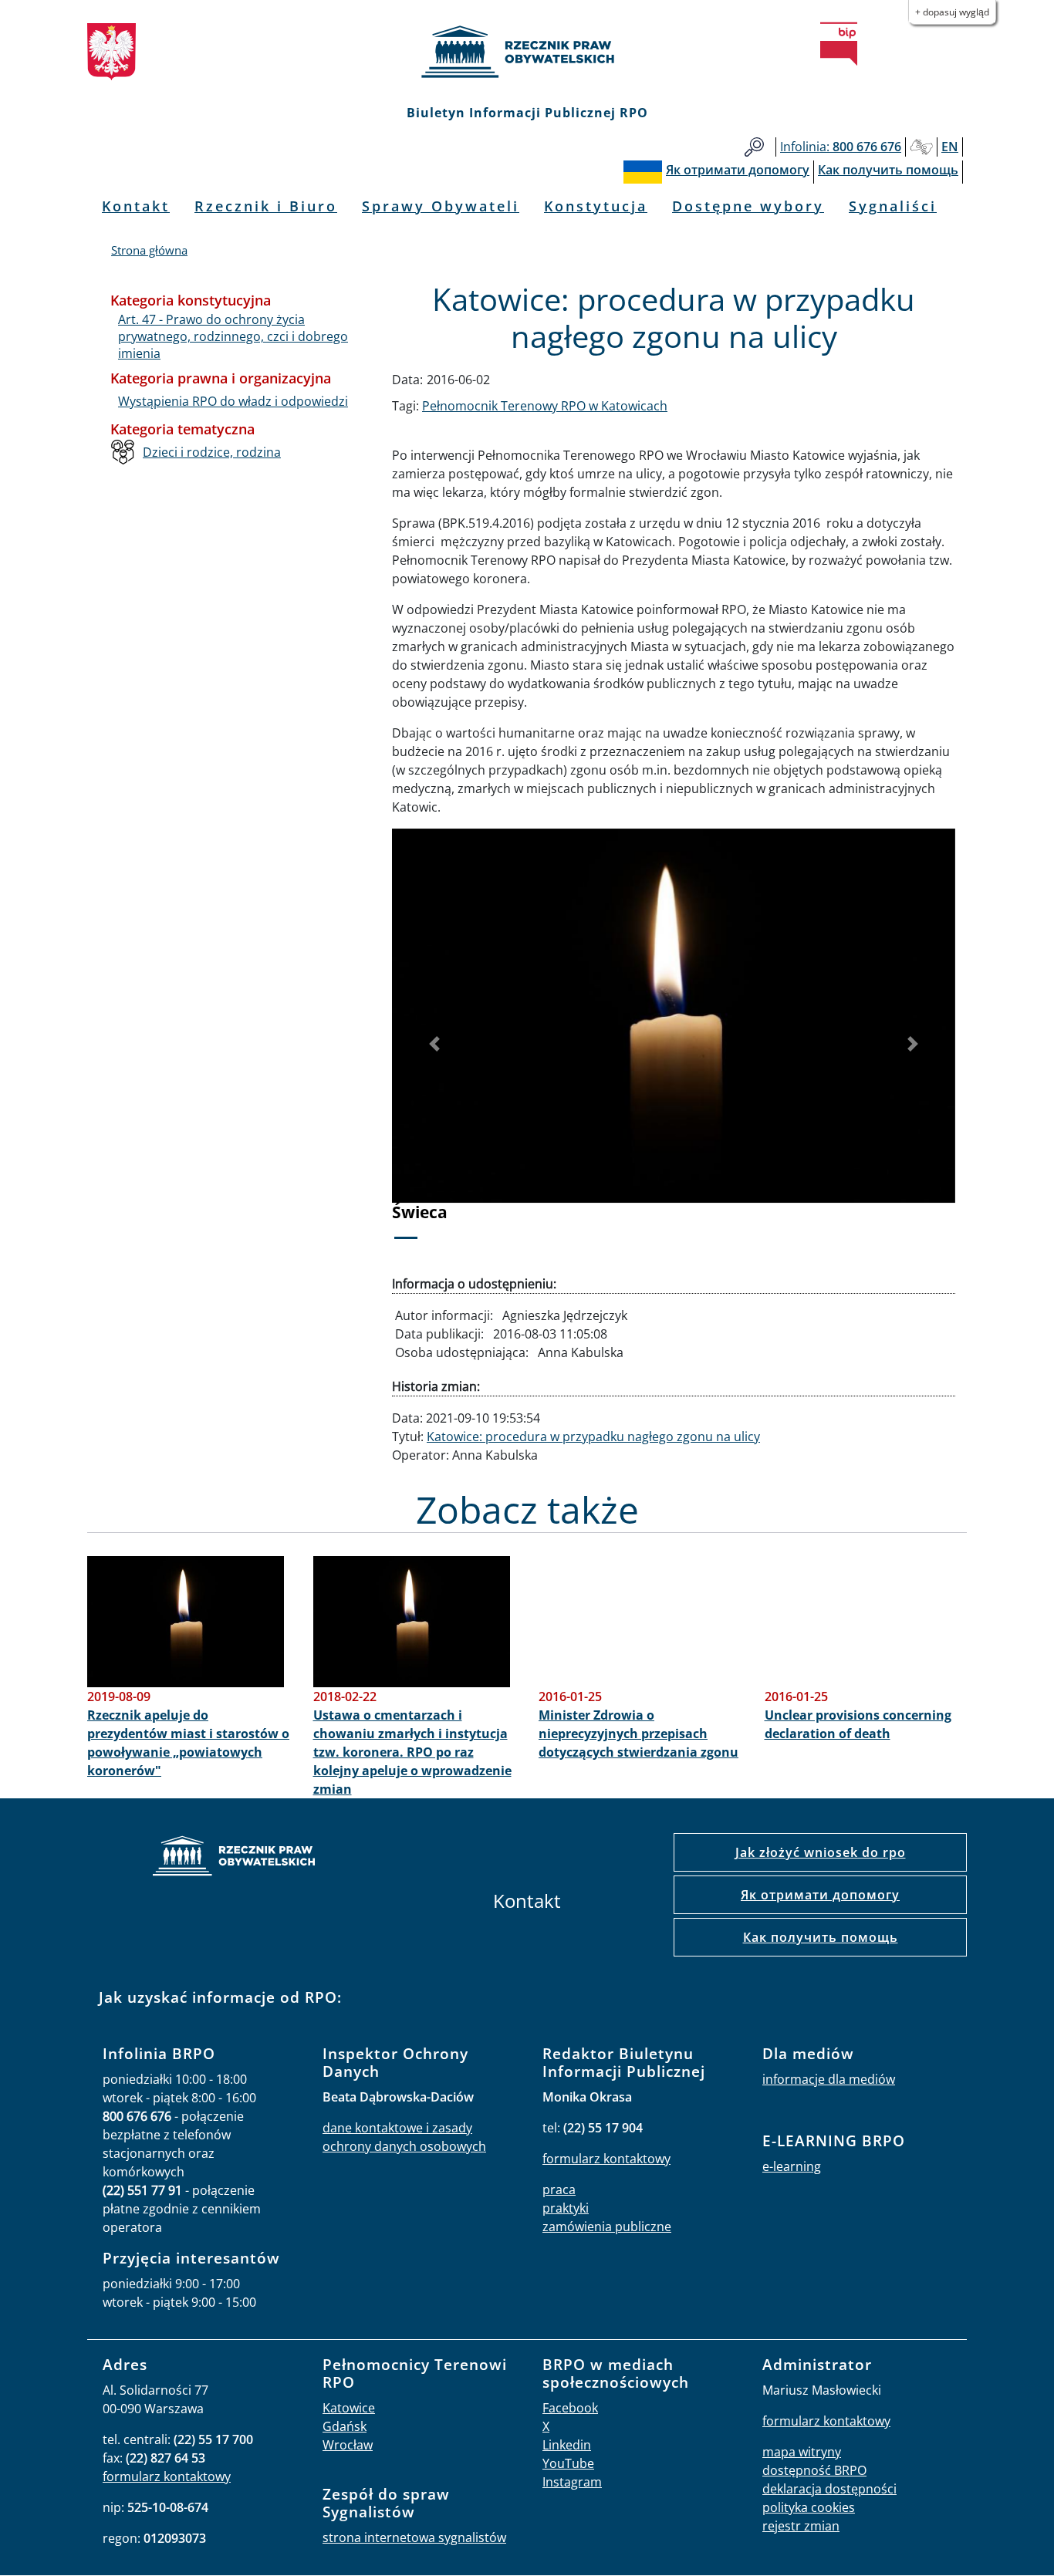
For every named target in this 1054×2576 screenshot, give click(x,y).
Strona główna (149, 250)
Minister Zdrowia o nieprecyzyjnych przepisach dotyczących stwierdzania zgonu (638, 1734)
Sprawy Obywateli (441, 206)
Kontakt (136, 206)
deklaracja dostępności (829, 2489)
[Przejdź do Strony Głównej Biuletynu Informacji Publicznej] (839, 44)
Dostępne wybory (748, 206)
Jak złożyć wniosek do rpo (821, 1852)
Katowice (349, 2408)
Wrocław (348, 2445)
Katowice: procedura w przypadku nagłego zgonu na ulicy (593, 1437)
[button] (434, 1044)
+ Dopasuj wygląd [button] (952, 12)
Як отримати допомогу (820, 1895)
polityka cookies (809, 2507)
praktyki (566, 2208)
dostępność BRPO (814, 2470)
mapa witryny (802, 2452)
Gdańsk (345, 2426)
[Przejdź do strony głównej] (527, 52)
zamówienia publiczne (607, 2227)
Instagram (572, 2482)
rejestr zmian (801, 2526)
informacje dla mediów (829, 2079)
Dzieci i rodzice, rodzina (212, 452)
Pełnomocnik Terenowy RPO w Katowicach (545, 406)
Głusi (921, 147)
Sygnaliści (893, 206)
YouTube (568, 2463)
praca (559, 2189)
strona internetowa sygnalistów (414, 2537)
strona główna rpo (234, 1858)
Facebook (570, 2408)
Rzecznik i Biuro (266, 206)
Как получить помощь (821, 1937)
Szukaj (754, 147)
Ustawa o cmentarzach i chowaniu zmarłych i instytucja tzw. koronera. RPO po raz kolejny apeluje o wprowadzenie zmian (412, 1752)
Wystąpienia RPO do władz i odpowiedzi (233, 401)
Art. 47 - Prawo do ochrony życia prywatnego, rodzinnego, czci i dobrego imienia (233, 337)
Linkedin (567, 2445)
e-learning (792, 2166)
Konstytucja (596, 206)
